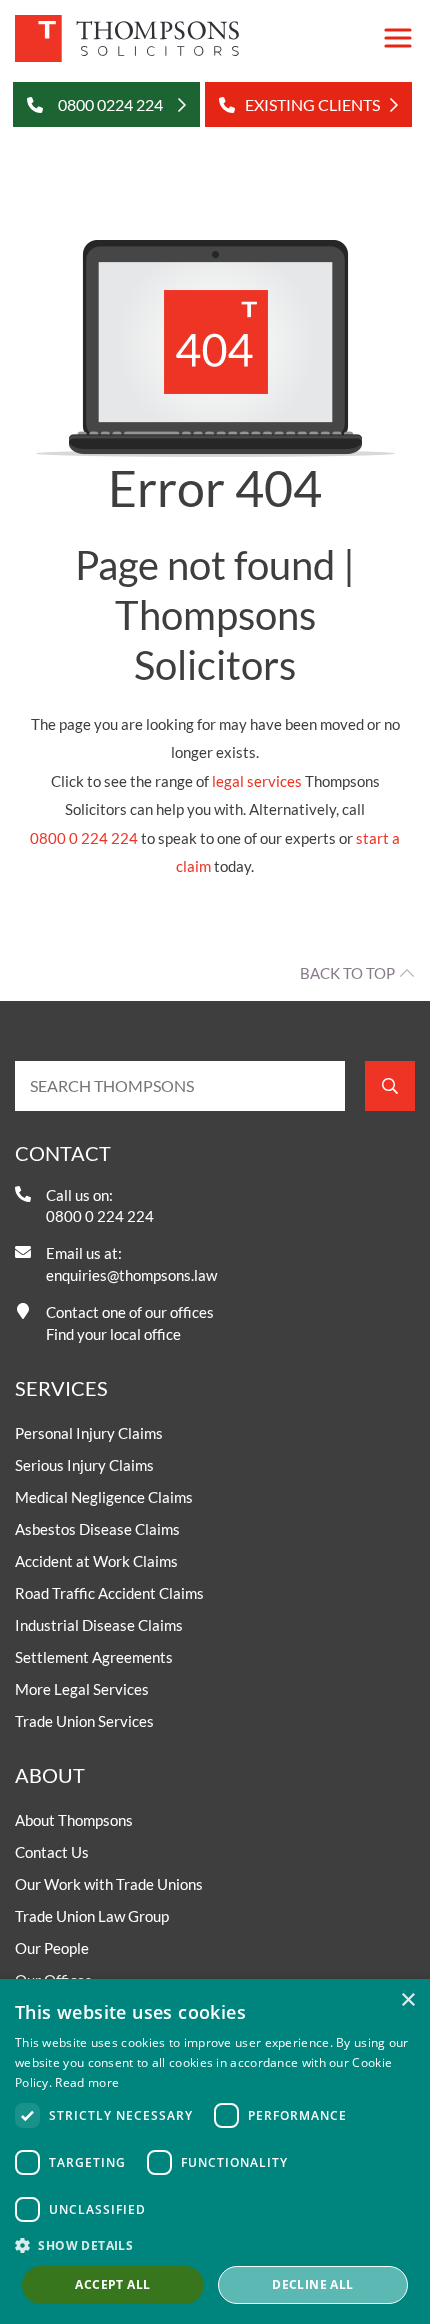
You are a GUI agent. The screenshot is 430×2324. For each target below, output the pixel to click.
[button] (215, 2245)
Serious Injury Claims (84, 1465)
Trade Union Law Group (92, 1916)
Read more (87, 2082)
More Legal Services (82, 1689)
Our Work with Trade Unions (109, 1884)
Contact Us (52, 1852)
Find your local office (113, 1334)
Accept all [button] (112, 2284)
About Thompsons (74, 1820)
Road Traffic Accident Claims (109, 1593)
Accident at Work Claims (96, 1561)
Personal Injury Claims (89, 1433)
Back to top (347, 973)
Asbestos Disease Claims (97, 1529)
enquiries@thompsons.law (131, 1275)
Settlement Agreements (94, 1657)
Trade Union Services (84, 1721)
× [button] (407, 2000)
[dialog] (215, 2151)
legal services (257, 781)
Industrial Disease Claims (99, 1625)
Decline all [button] (312, 2284)
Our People (52, 1948)
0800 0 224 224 (84, 838)
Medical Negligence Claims (104, 1497)
